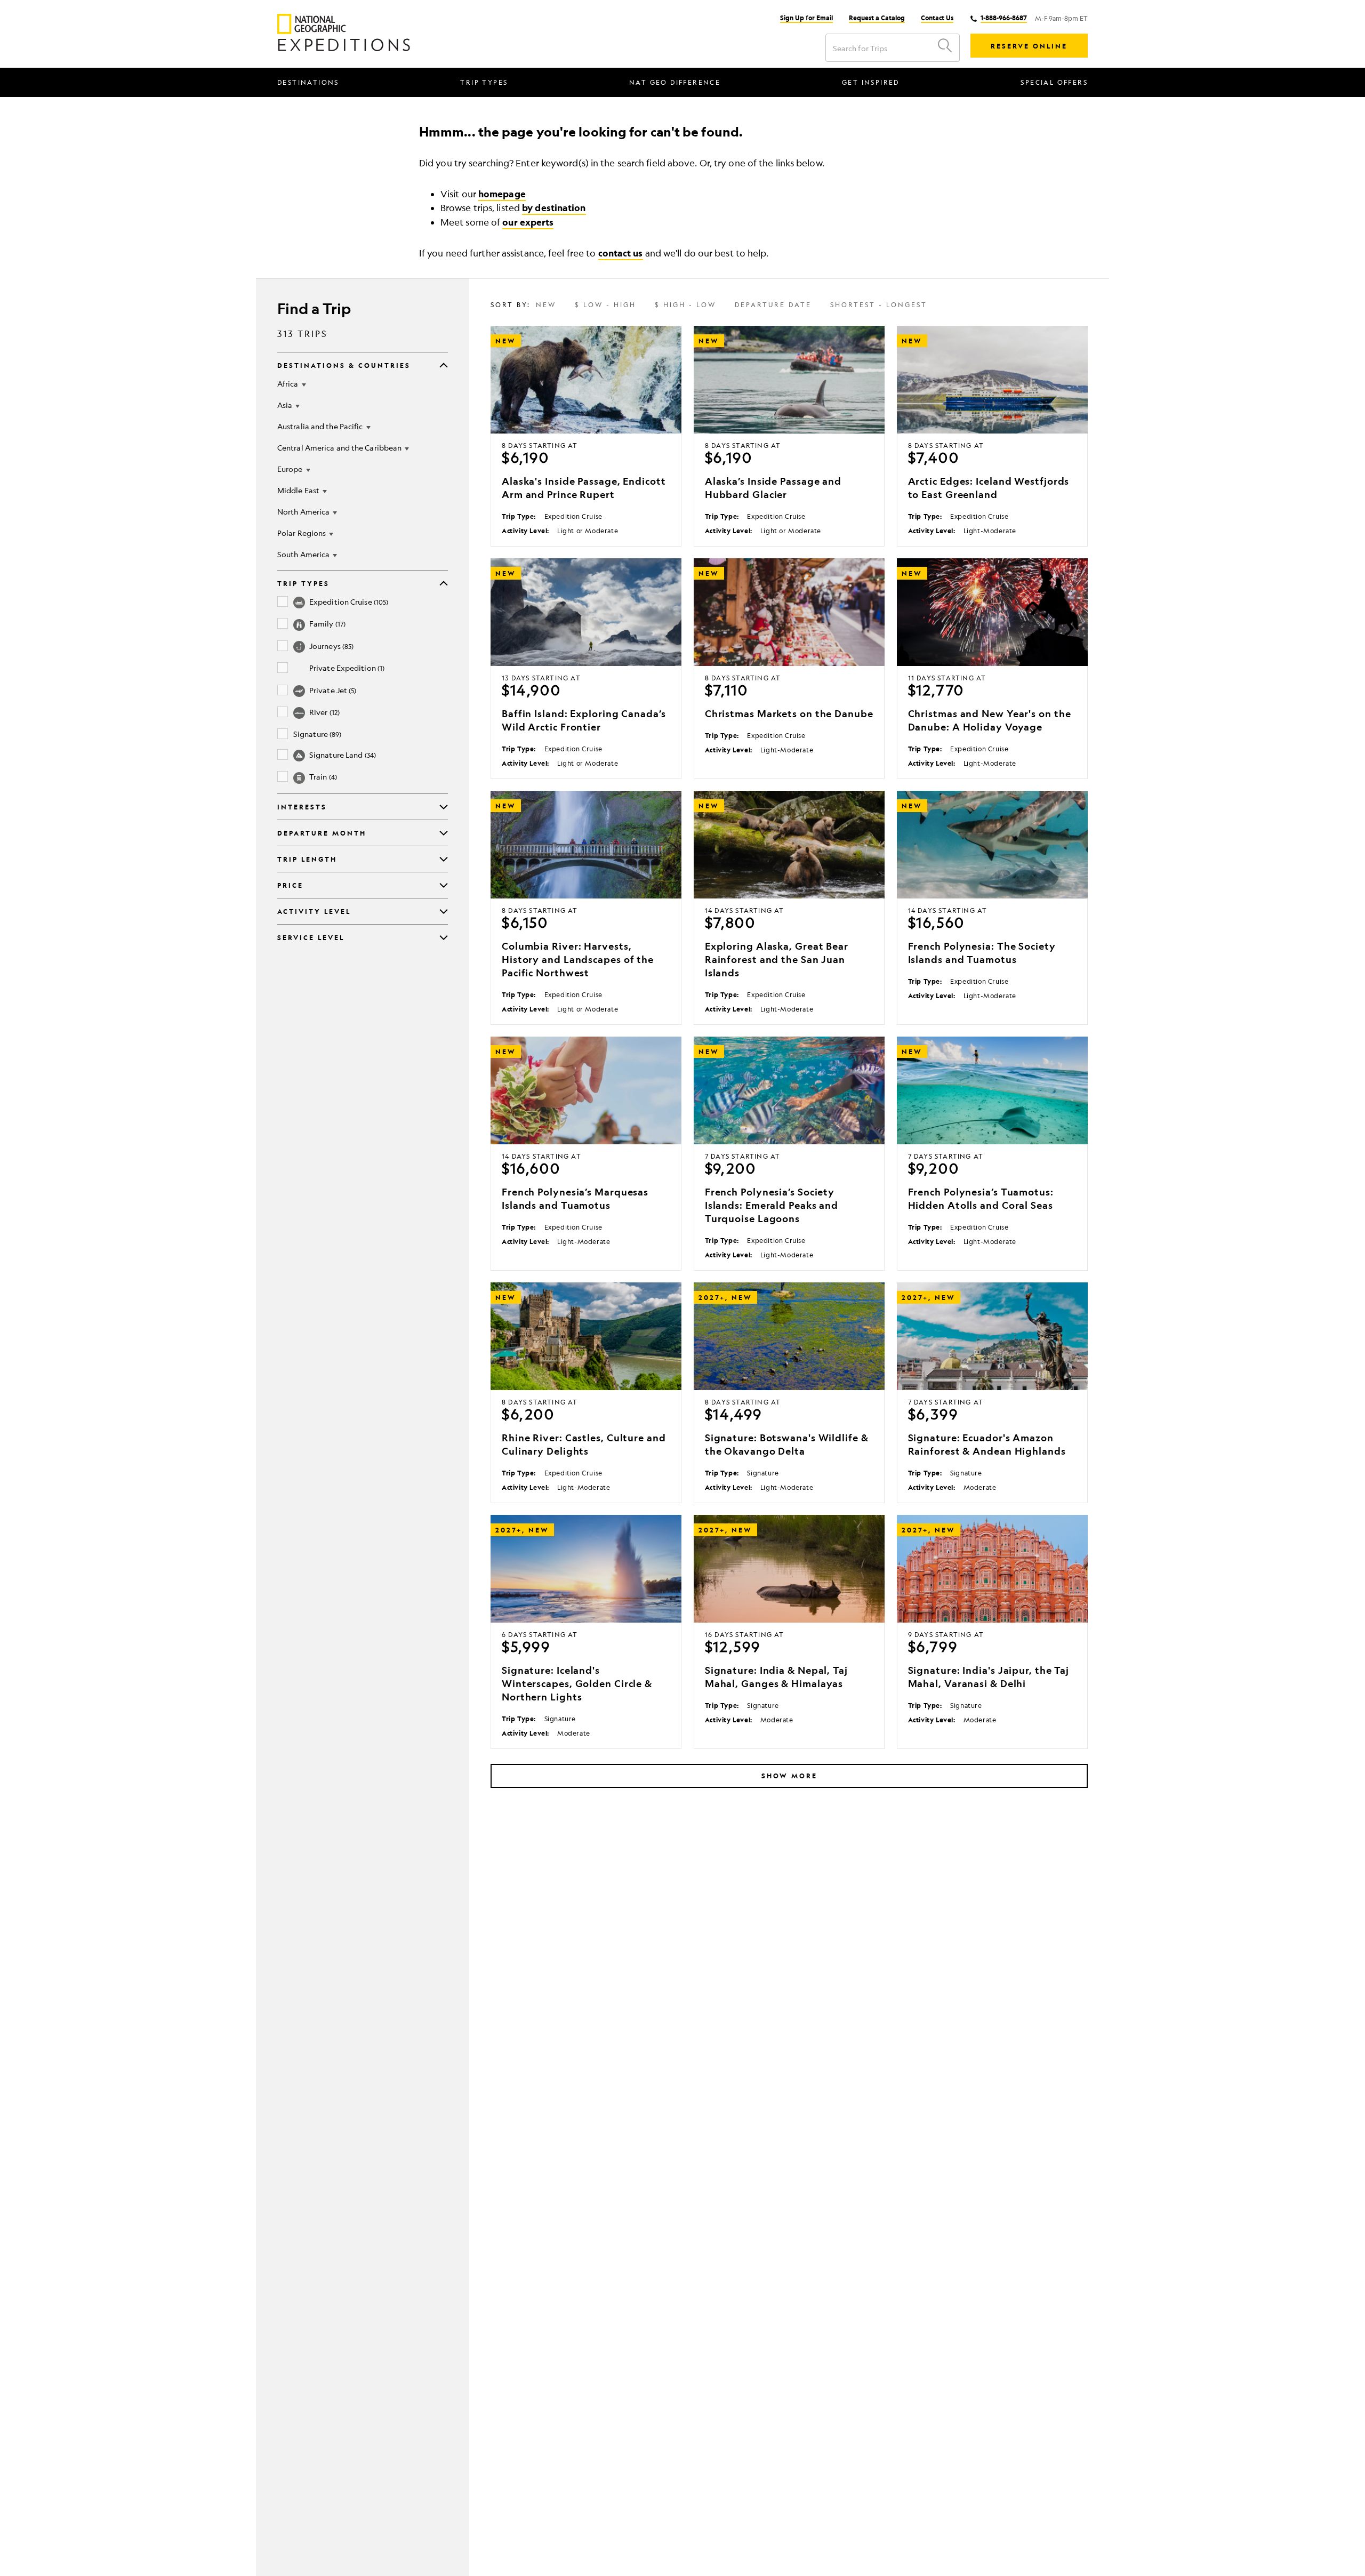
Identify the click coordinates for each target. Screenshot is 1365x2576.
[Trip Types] (444, 583)
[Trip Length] (444, 859)
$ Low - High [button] (605, 306)
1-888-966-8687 (1004, 18)
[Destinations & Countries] (444, 365)
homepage (502, 194)
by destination (554, 208)
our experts (528, 222)
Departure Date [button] (773, 306)
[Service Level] (444, 937)
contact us (621, 253)
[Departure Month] (444, 833)
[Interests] (444, 807)
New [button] (546, 306)
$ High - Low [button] (685, 306)
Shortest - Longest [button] (879, 306)
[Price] (444, 885)
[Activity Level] (444, 911)
